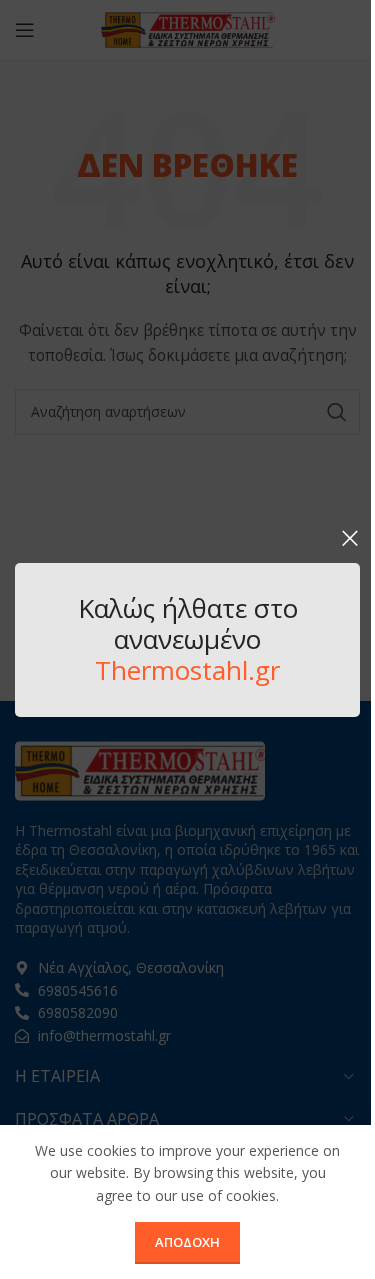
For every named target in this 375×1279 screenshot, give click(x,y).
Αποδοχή (187, 1242)
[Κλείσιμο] (350, 538)
